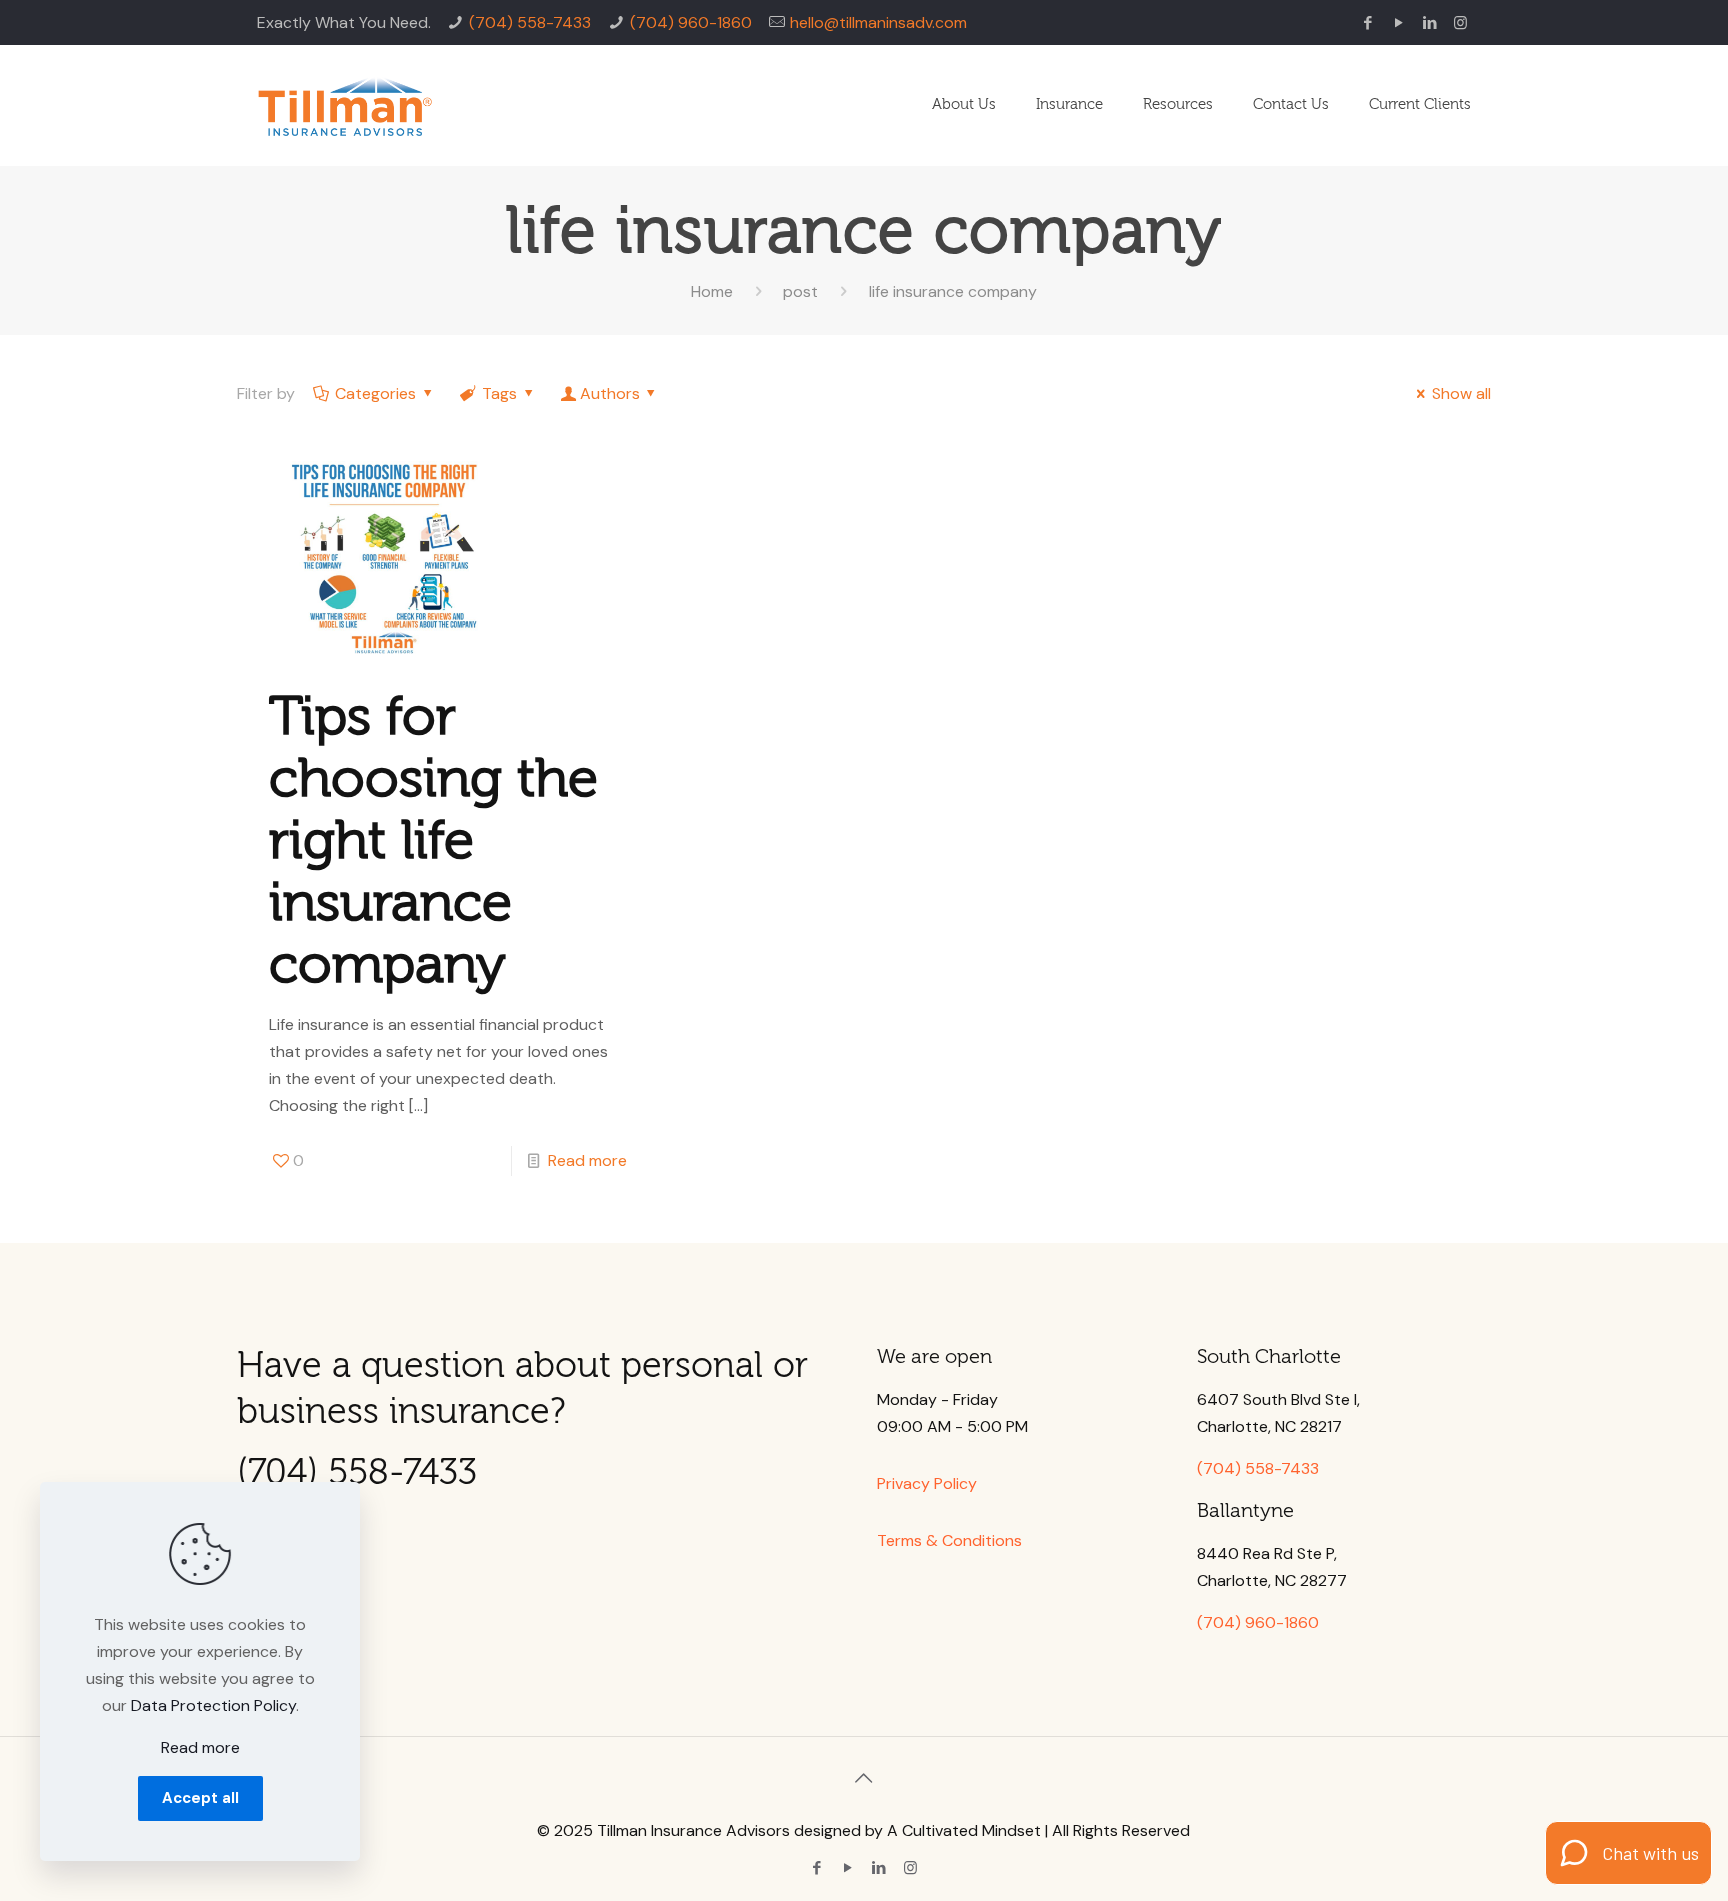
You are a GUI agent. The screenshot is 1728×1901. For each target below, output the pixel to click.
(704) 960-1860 (691, 22)
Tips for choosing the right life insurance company (433, 840)
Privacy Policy (927, 1483)
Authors (610, 393)
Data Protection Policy (213, 1705)
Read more (587, 1160)
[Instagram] (1460, 23)
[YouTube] (1398, 23)
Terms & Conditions (949, 1540)
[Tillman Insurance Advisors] (345, 105)
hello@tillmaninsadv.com (878, 22)
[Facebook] (1367, 23)
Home (712, 291)
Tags (499, 393)
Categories (375, 393)
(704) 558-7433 (530, 22)
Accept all (200, 1798)
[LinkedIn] (1429, 23)
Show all (1461, 393)
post (800, 291)
